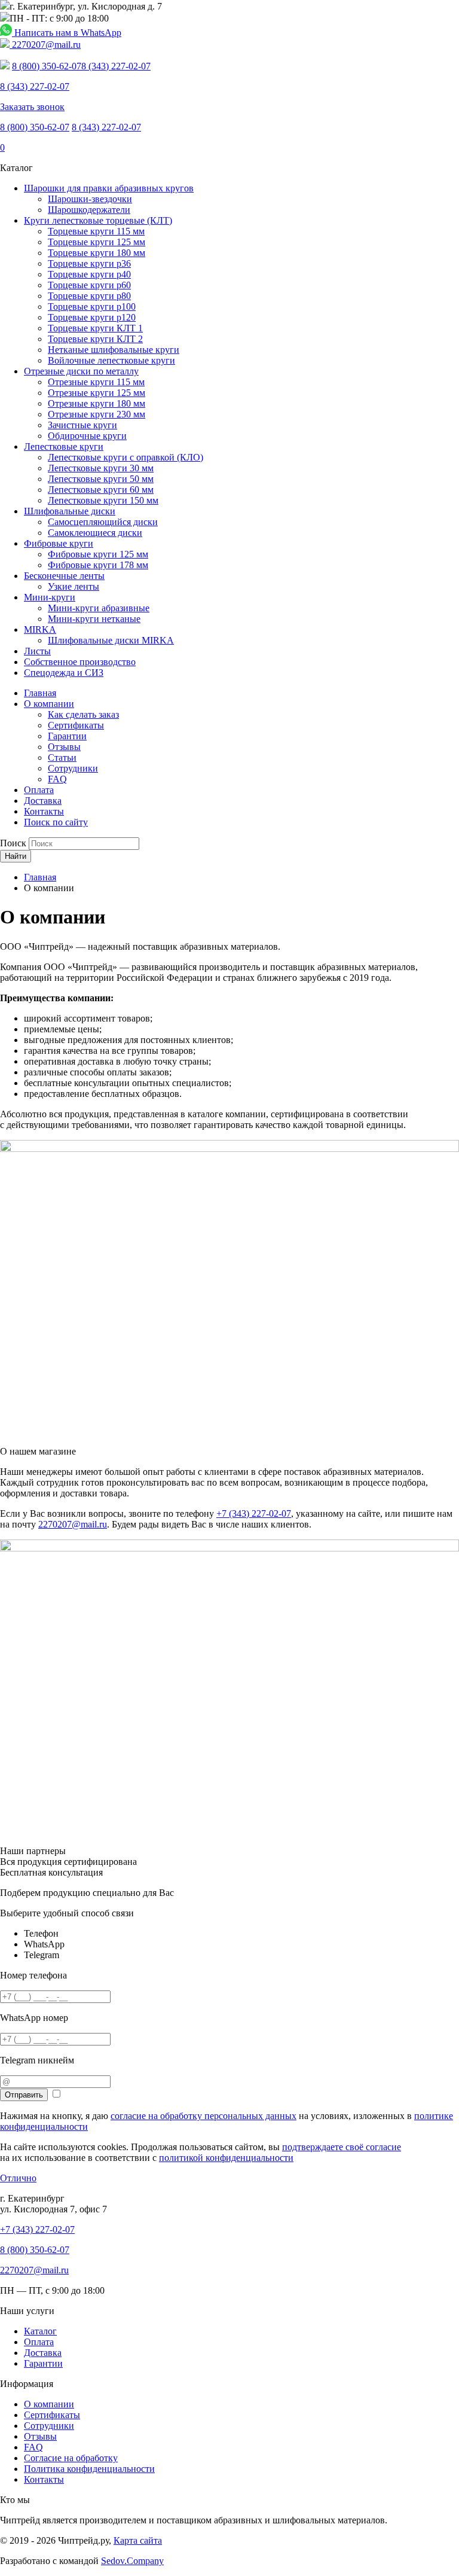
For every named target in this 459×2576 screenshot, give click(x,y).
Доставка (43, 801)
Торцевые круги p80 (89, 296)
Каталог (40, 2331)
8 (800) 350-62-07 (47, 66)
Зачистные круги (82, 425)
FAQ (57, 779)
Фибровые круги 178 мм (98, 565)
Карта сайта (138, 2540)
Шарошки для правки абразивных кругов (109, 188)
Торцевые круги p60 (89, 285)
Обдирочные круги (87, 436)
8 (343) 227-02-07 (116, 66)
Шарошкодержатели (89, 210)
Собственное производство (80, 662)
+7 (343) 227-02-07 (254, 1513)
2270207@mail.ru (45, 45)
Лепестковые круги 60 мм (101, 490)
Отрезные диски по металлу (81, 371)
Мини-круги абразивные (99, 608)
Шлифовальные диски (70, 511)
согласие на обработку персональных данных (204, 2116)
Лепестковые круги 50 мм (101, 479)
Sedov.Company (132, 2561)
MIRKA (40, 629)
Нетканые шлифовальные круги (114, 350)
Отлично (18, 2178)
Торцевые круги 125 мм (97, 242)
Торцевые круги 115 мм (96, 231)
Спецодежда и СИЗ (64, 673)
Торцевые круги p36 (89, 263)
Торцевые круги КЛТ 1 (95, 328)
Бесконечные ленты (64, 576)
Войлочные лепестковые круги (111, 360)
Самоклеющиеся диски (95, 533)
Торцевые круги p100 (92, 307)
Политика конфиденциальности (89, 2469)
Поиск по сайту (56, 822)
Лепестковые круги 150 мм (103, 500)
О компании (49, 704)
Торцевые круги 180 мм (97, 253)
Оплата (39, 790)
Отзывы (64, 747)
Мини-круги (50, 597)
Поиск (13, 843)
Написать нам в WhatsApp (67, 33)
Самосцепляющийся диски (103, 522)
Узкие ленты (74, 586)
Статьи (62, 757)
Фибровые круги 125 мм (98, 554)
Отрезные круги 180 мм (97, 403)
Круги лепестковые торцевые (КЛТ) (98, 220)
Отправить (24, 2095)
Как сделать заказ (83, 714)
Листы (37, 651)
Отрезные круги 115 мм (96, 382)
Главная (40, 693)
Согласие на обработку (71, 2458)
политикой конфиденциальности (226, 2158)
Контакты (44, 811)
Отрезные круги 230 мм (97, 414)
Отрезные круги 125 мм (97, 393)
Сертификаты (76, 725)
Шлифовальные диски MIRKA (111, 640)
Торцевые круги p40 (89, 274)
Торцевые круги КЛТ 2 (95, 339)
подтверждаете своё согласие (342, 2147)
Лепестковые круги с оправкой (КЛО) (126, 457)
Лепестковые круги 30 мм (101, 468)
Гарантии (67, 736)
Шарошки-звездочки (90, 199)
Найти (16, 856)
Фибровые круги (59, 543)
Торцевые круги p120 (92, 317)
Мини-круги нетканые (94, 619)
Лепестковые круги (64, 446)
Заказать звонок (32, 107)
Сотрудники (73, 768)
